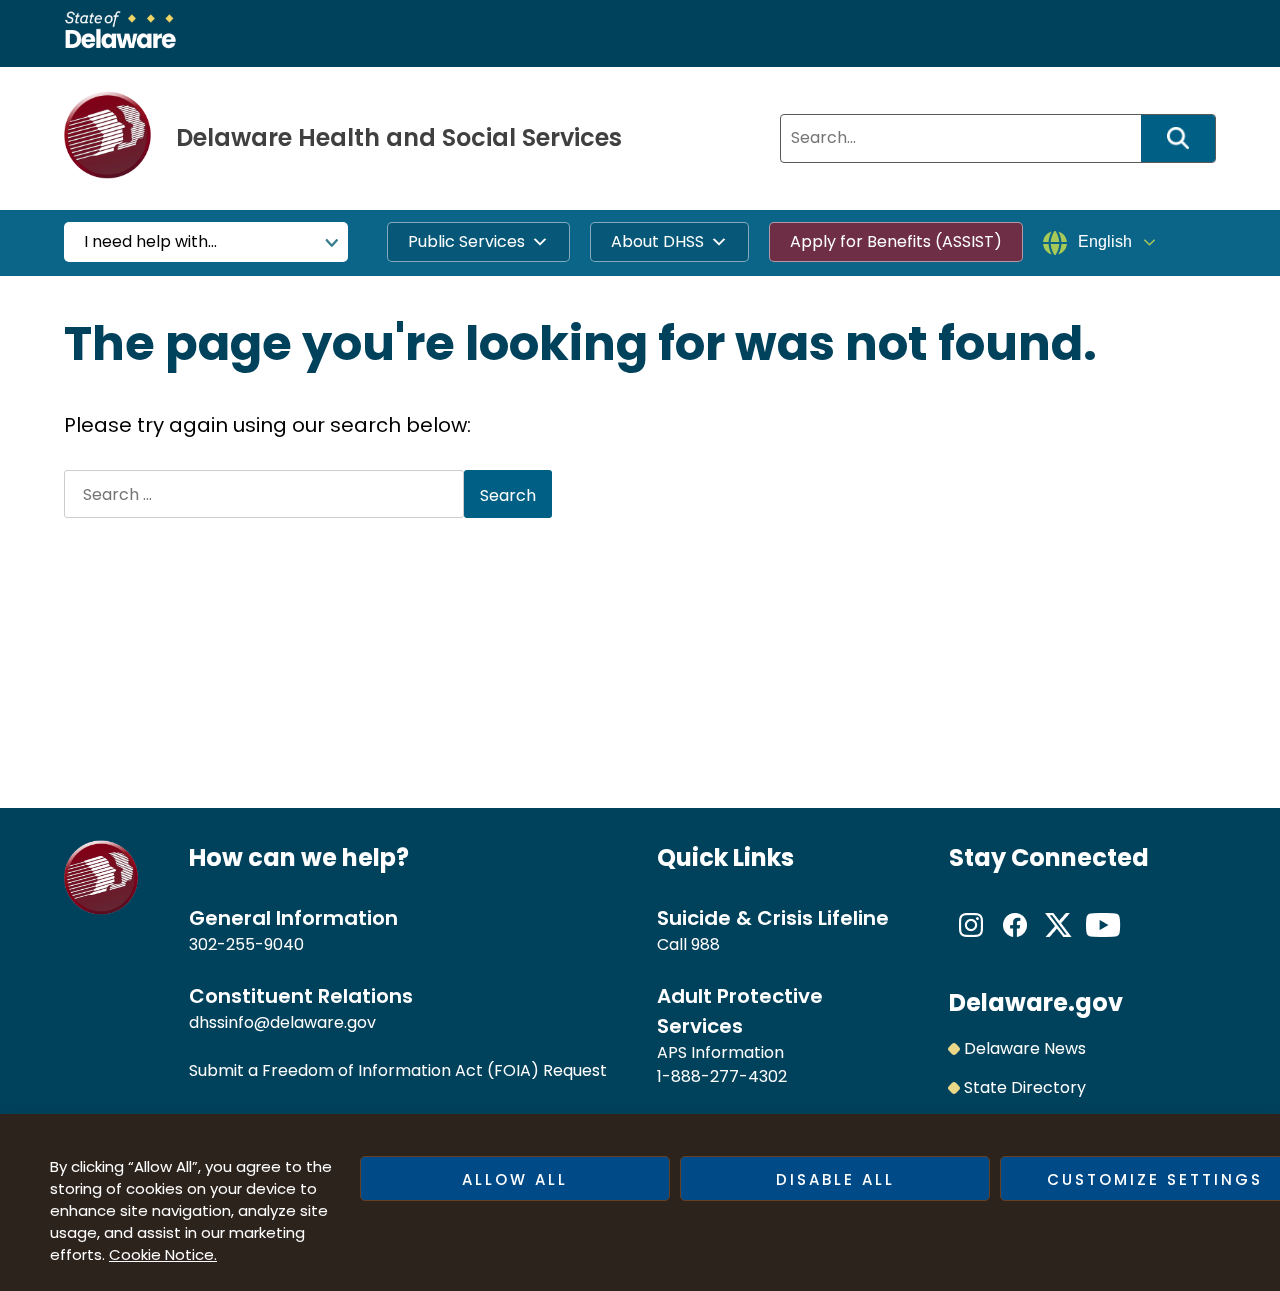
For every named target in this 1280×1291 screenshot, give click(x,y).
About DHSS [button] (657, 241)
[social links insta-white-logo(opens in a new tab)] (971, 941)
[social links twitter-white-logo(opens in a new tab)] (1059, 941)
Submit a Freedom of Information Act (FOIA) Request (398, 1070)
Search (1185, 138)
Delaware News (1025, 1048)
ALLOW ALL (515, 1179)
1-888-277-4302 (722, 1076)
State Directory (1025, 1087)
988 (705, 944)
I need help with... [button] (150, 241)
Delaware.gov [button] (1036, 1002)
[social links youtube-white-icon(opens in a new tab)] (1103, 941)
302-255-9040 (246, 944)
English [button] (1105, 241)
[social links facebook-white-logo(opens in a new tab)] (1015, 941)
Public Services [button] (466, 241)
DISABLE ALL (835, 1179)
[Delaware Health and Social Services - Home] (101, 909)
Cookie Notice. (163, 1254)
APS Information (720, 1052)
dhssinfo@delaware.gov (282, 1022)
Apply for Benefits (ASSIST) (896, 241)
